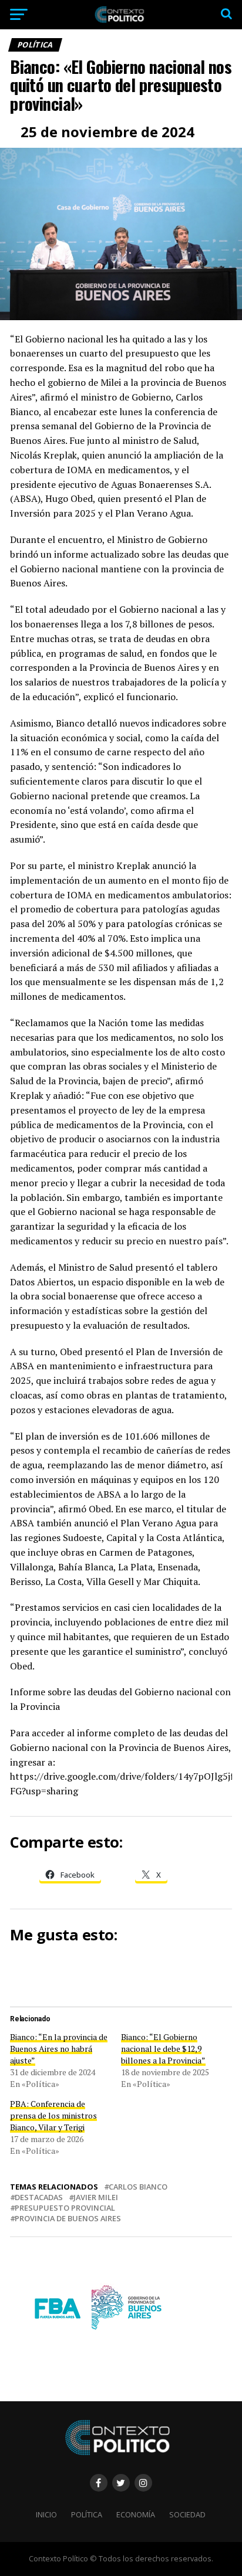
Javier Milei (96, 2197)
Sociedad (187, 2514)
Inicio (46, 2514)
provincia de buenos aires (68, 2219)
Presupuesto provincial (65, 2208)
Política (87, 2514)
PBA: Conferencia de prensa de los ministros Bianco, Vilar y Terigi (53, 2115)
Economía (136, 2514)
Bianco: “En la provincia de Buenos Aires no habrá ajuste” (59, 2049)
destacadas (39, 2197)
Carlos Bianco (138, 2187)
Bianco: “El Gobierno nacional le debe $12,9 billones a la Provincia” (163, 2049)
